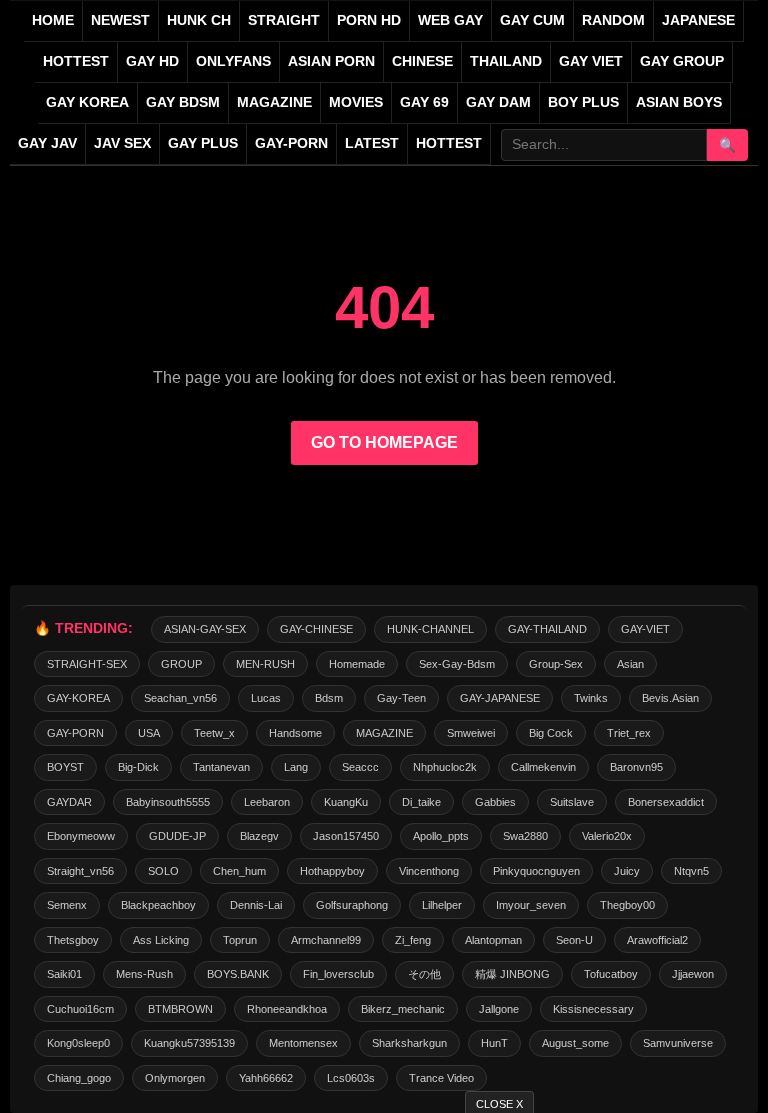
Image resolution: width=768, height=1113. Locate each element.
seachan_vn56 (180, 698)
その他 (424, 974)
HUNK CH (199, 20)
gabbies (495, 802)
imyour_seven (531, 905)
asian (630, 664)
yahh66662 (266, 1078)
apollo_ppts (441, 836)
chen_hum (239, 871)
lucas (266, 698)
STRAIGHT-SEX (87, 664)
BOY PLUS (583, 102)
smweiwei (471, 733)
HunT (494, 1043)
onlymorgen (175, 1078)
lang (296, 767)
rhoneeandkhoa (287, 1009)
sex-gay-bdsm (457, 664)
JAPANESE (698, 20)
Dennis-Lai (256, 905)
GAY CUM (532, 20)
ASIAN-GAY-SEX (205, 629)
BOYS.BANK (238, 974)
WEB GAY (450, 20)
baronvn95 (636, 767)
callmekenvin (543, 767)
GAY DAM (498, 102)
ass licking (161, 940)
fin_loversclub (338, 974)
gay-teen (401, 698)
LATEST (372, 143)
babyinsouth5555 (168, 802)
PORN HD (369, 20)
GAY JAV (47, 143)
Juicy (627, 871)
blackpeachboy (158, 905)
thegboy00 (627, 905)
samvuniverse (678, 1043)
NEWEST (120, 20)
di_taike (421, 802)
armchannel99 (326, 940)
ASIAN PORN (331, 61)
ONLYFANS (233, 61)
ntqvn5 (691, 871)
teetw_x (214, 733)
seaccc (360, 767)
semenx (67, 905)
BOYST (65, 767)
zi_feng (413, 940)
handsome (295, 733)
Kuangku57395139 (189, 1043)
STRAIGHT (284, 20)
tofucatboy (611, 974)
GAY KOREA (87, 102)
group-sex (556, 664)
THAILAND (506, 61)
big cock (551, 733)
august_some (575, 1043)
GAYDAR (69, 802)
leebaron (267, 802)
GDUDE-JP (177, 836)
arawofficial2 (657, 940)
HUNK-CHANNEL (430, 629)
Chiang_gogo (79, 1078)
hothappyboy (332, 871)
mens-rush (144, 974)
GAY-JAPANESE (500, 698)
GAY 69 (424, 102)
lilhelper (442, 905)
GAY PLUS (203, 143)
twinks (591, 698)
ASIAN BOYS (679, 102)
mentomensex (303, 1043)
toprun (240, 940)
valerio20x (607, 836)
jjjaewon (693, 974)
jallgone (499, 1009)
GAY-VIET (645, 629)
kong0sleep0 (78, 1043)
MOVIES (356, 102)
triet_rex (629, 733)
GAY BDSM (183, 102)
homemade (357, 664)
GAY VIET (591, 61)
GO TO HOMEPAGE (384, 442)
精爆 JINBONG (512, 974)
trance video (441, 1078)
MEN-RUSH (265, 664)
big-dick (138, 767)
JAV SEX (122, 143)
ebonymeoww (81, 836)
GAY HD (152, 61)
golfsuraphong (352, 905)
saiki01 (64, 974)
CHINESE (422, 61)
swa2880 (525, 836)
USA (149, 733)
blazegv (259, 836)
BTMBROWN (180, 1009)
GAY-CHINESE (316, 629)
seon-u (574, 940)
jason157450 (346, 836)
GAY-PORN (75, 733)
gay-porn (291, 143)
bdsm (329, 698)
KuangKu (346, 802)
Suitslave (572, 802)
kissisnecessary (593, 1009)
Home (53, 20)
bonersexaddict (666, 802)
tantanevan (221, 767)
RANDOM (613, 20)
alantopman (493, 940)
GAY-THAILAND (547, 629)
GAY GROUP (682, 61)
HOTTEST (76, 61)
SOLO (163, 871)
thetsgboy (73, 940)
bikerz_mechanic (403, 1009)
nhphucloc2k (445, 767)
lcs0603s (351, 1078)
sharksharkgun (409, 1043)
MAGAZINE (274, 102)
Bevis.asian (670, 698)
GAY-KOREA (78, 698)
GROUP (181, 664)
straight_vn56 (80, 871)
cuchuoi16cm (80, 1009)
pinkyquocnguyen (536, 871)
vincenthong (429, 871)
